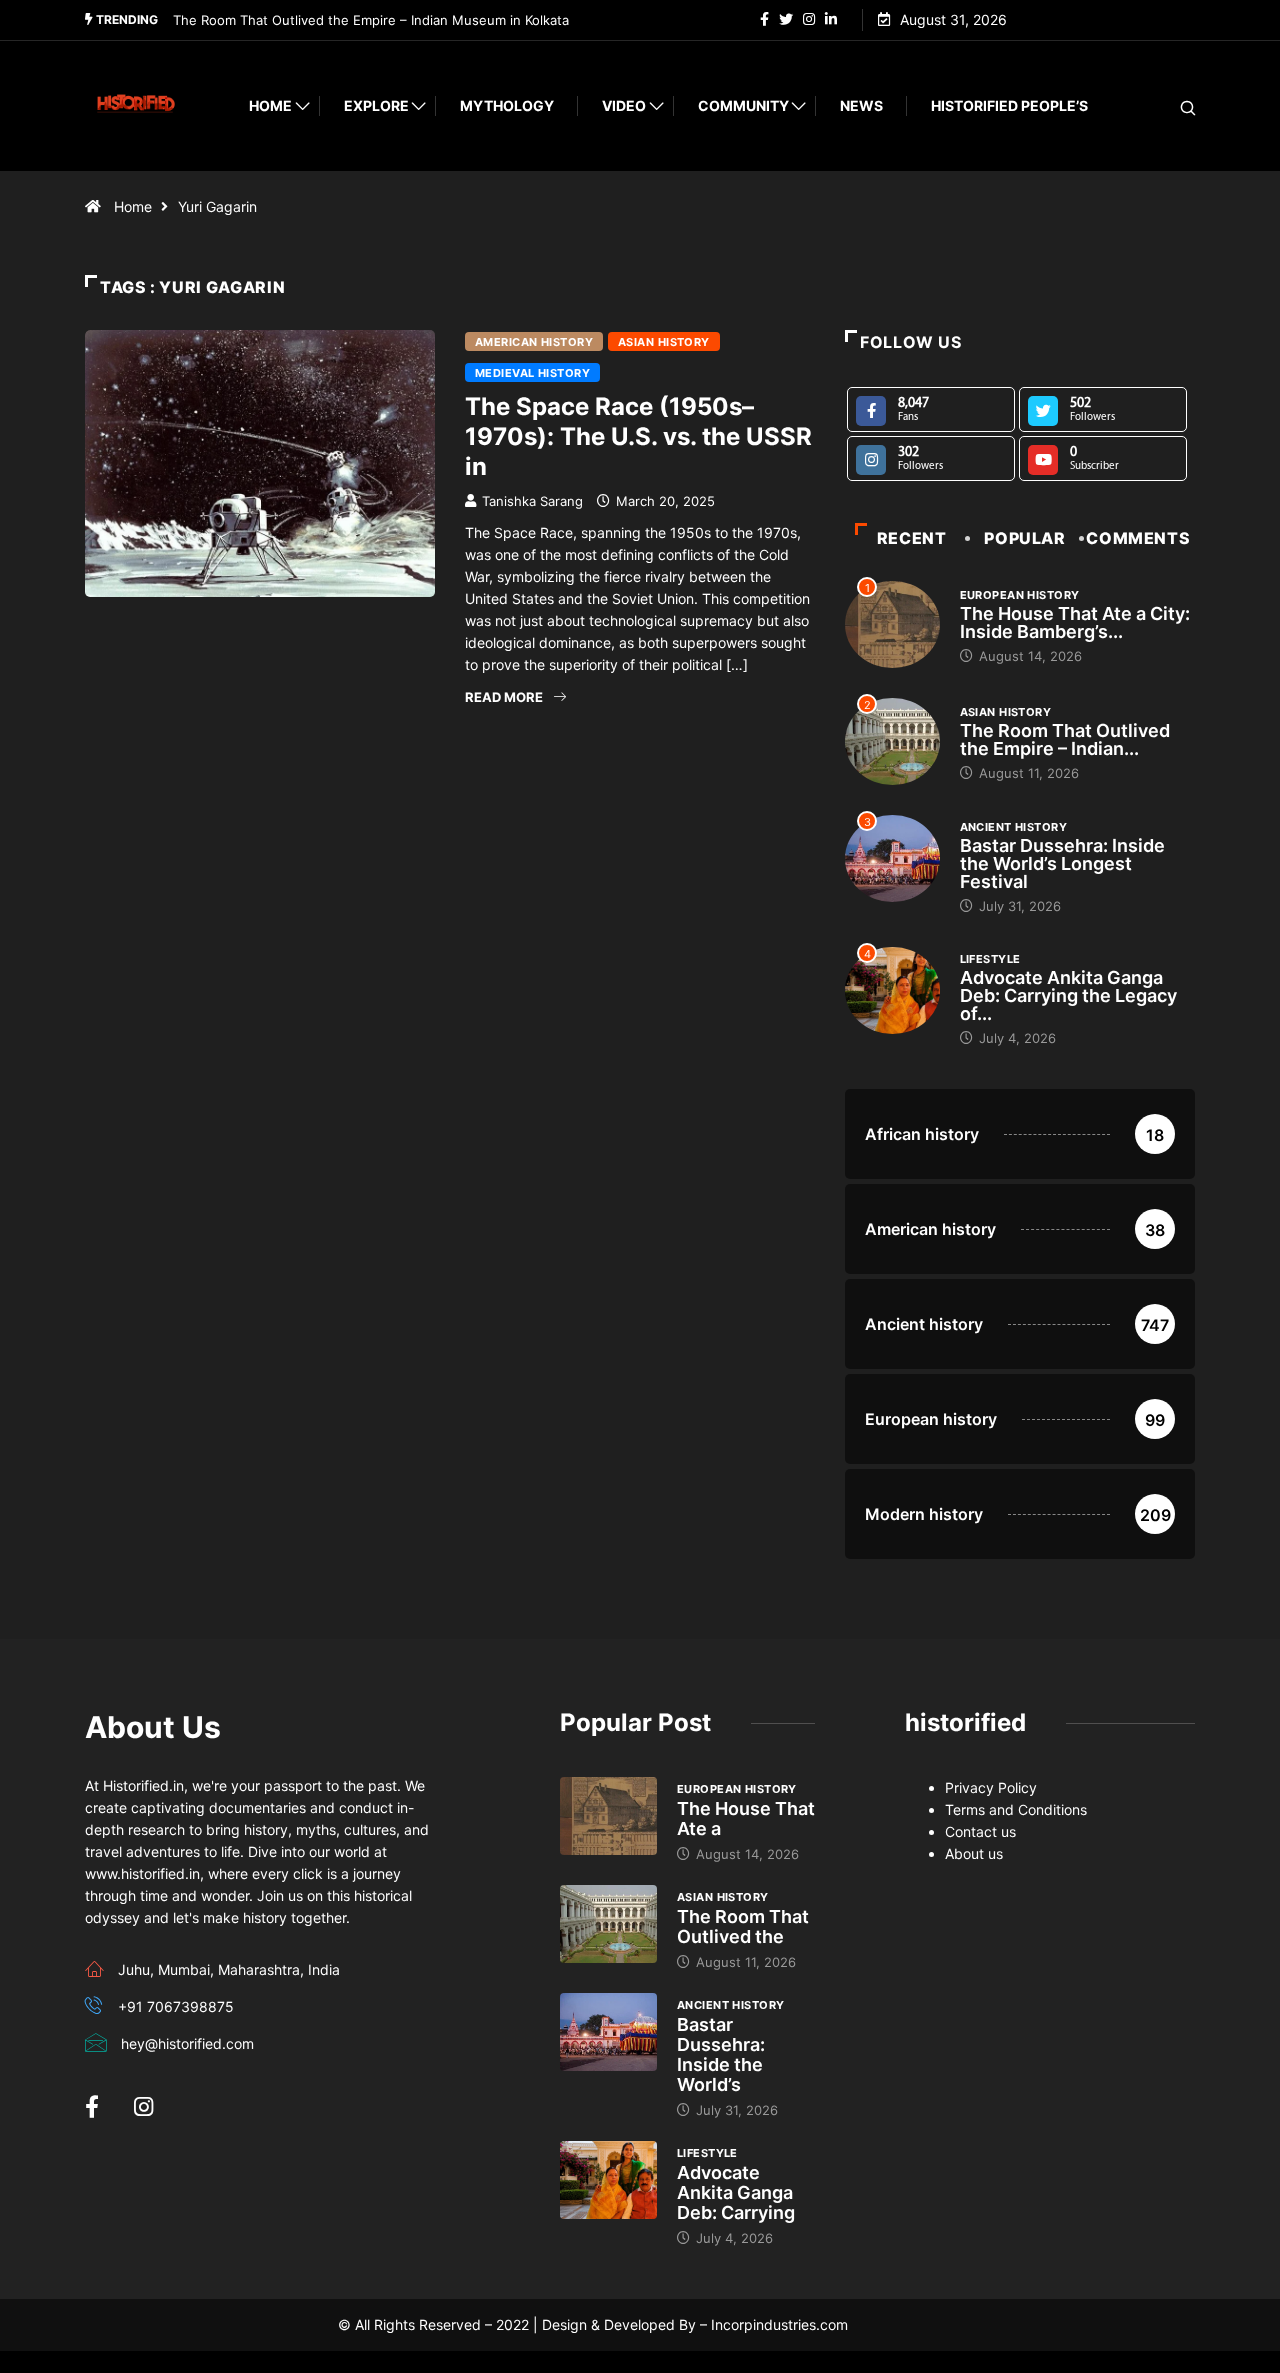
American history (534, 342)
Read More (504, 697)
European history (1020, 595)
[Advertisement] (450, 900)
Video (624, 105)
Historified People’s (1009, 105)
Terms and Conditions (1016, 1809)
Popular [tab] (1024, 538)
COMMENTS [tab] (1138, 538)
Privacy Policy (991, 1787)
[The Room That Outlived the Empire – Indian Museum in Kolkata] (608, 1924)
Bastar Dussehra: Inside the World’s (721, 2054)
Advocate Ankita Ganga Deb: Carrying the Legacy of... (1068, 995)
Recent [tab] (912, 538)
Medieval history (532, 373)
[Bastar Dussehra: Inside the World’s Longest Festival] (608, 2032)
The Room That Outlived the (743, 1926)
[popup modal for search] (1162, 106)
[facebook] (764, 20)
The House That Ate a (746, 1818)
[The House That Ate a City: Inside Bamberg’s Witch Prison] (608, 1816)
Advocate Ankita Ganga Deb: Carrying (736, 2192)
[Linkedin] (831, 20)
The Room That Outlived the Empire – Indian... (1065, 739)
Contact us (980, 1831)
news (861, 105)
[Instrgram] (809, 20)
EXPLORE (376, 105)
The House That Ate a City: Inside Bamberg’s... (1075, 622)
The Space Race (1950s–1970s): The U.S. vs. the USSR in (638, 436)
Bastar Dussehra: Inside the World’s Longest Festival (1062, 863)
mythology (507, 105)
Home (270, 105)
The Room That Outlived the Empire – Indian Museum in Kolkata (371, 20)
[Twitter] (786, 20)
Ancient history (1014, 827)
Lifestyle (990, 959)
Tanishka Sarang (532, 501)
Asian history (664, 342)
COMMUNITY (743, 105)
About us (974, 1853)
